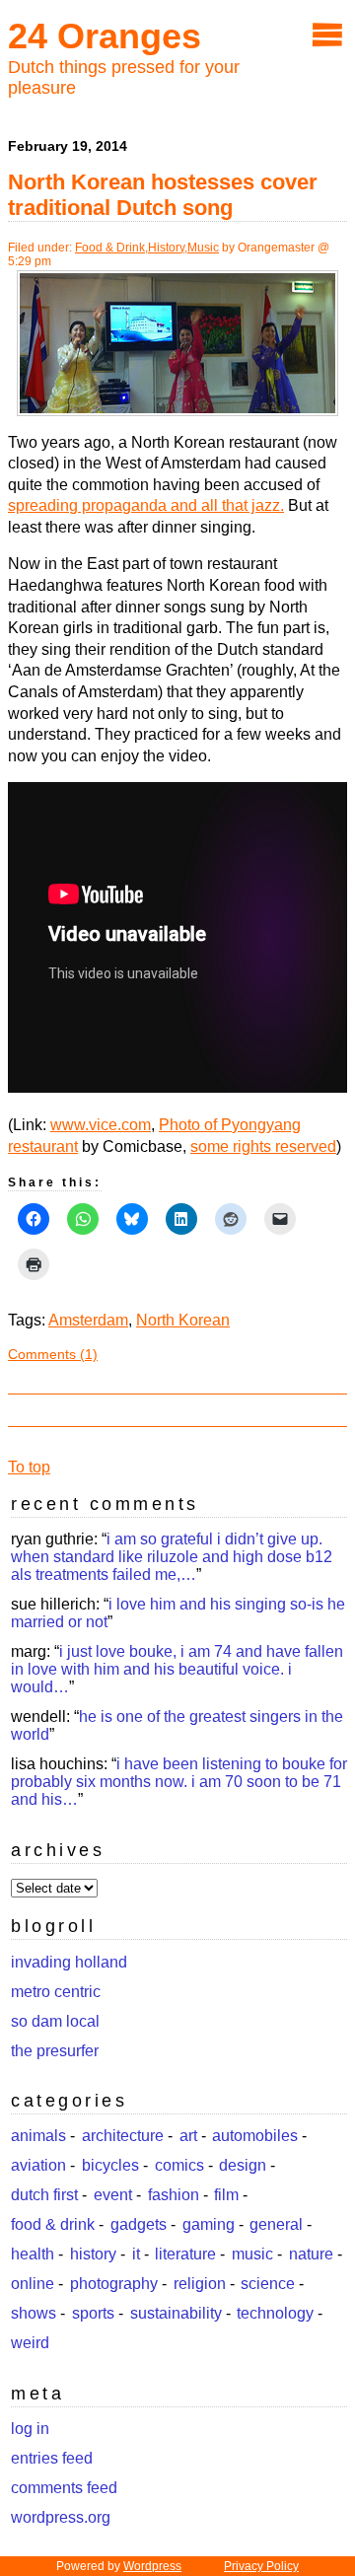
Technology (275, 2313)
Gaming (209, 2224)
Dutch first (44, 2195)
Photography (114, 2284)
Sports (93, 2313)
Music (203, 248)
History (166, 248)
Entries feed (52, 2458)
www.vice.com (101, 1125)
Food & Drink (110, 248)
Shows (34, 2313)
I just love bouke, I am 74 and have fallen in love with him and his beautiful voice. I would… (177, 1669)
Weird (30, 2343)
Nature (311, 2254)
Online (33, 2284)
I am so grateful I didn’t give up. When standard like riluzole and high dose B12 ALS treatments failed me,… (172, 1557)
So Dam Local (55, 2021)
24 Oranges (105, 36)
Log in (30, 2429)
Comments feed (64, 2488)
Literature (185, 2254)
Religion (200, 2284)
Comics (179, 2165)
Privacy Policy (261, 2566)
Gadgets (139, 2224)
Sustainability (176, 2313)
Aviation (38, 2165)
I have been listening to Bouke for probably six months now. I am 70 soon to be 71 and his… (179, 1782)
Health (33, 2254)
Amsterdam (88, 1320)
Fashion (174, 2195)
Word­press (152, 2566)
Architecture (123, 2136)
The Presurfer (55, 2051)
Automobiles (255, 2136)
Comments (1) (53, 1354)
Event (113, 2195)
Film (226, 2195)
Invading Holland (69, 1962)
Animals (38, 2136)
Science (268, 2284)
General (276, 2224)
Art (188, 2136)
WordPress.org (61, 2517)
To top (29, 1467)
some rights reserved (263, 1146)
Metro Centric (56, 1992)
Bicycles (110, 2165)
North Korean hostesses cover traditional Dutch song (163, 195)
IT (136, 2254)
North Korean (183, 1320)
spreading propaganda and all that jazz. (146, 505)
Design (243, 2165)
